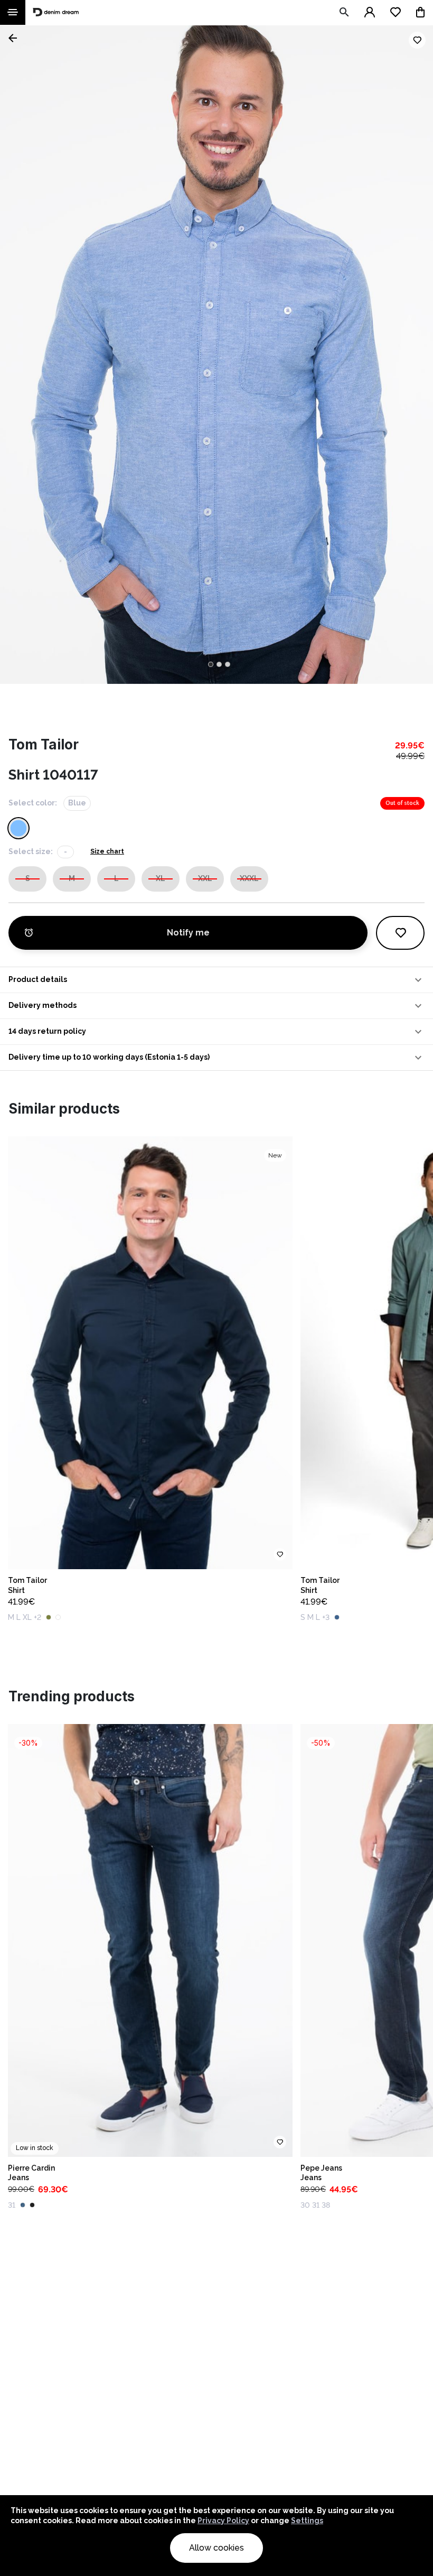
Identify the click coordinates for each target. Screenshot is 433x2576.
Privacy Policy (223, 2521)
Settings (307, 2521)
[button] (216, 980)
